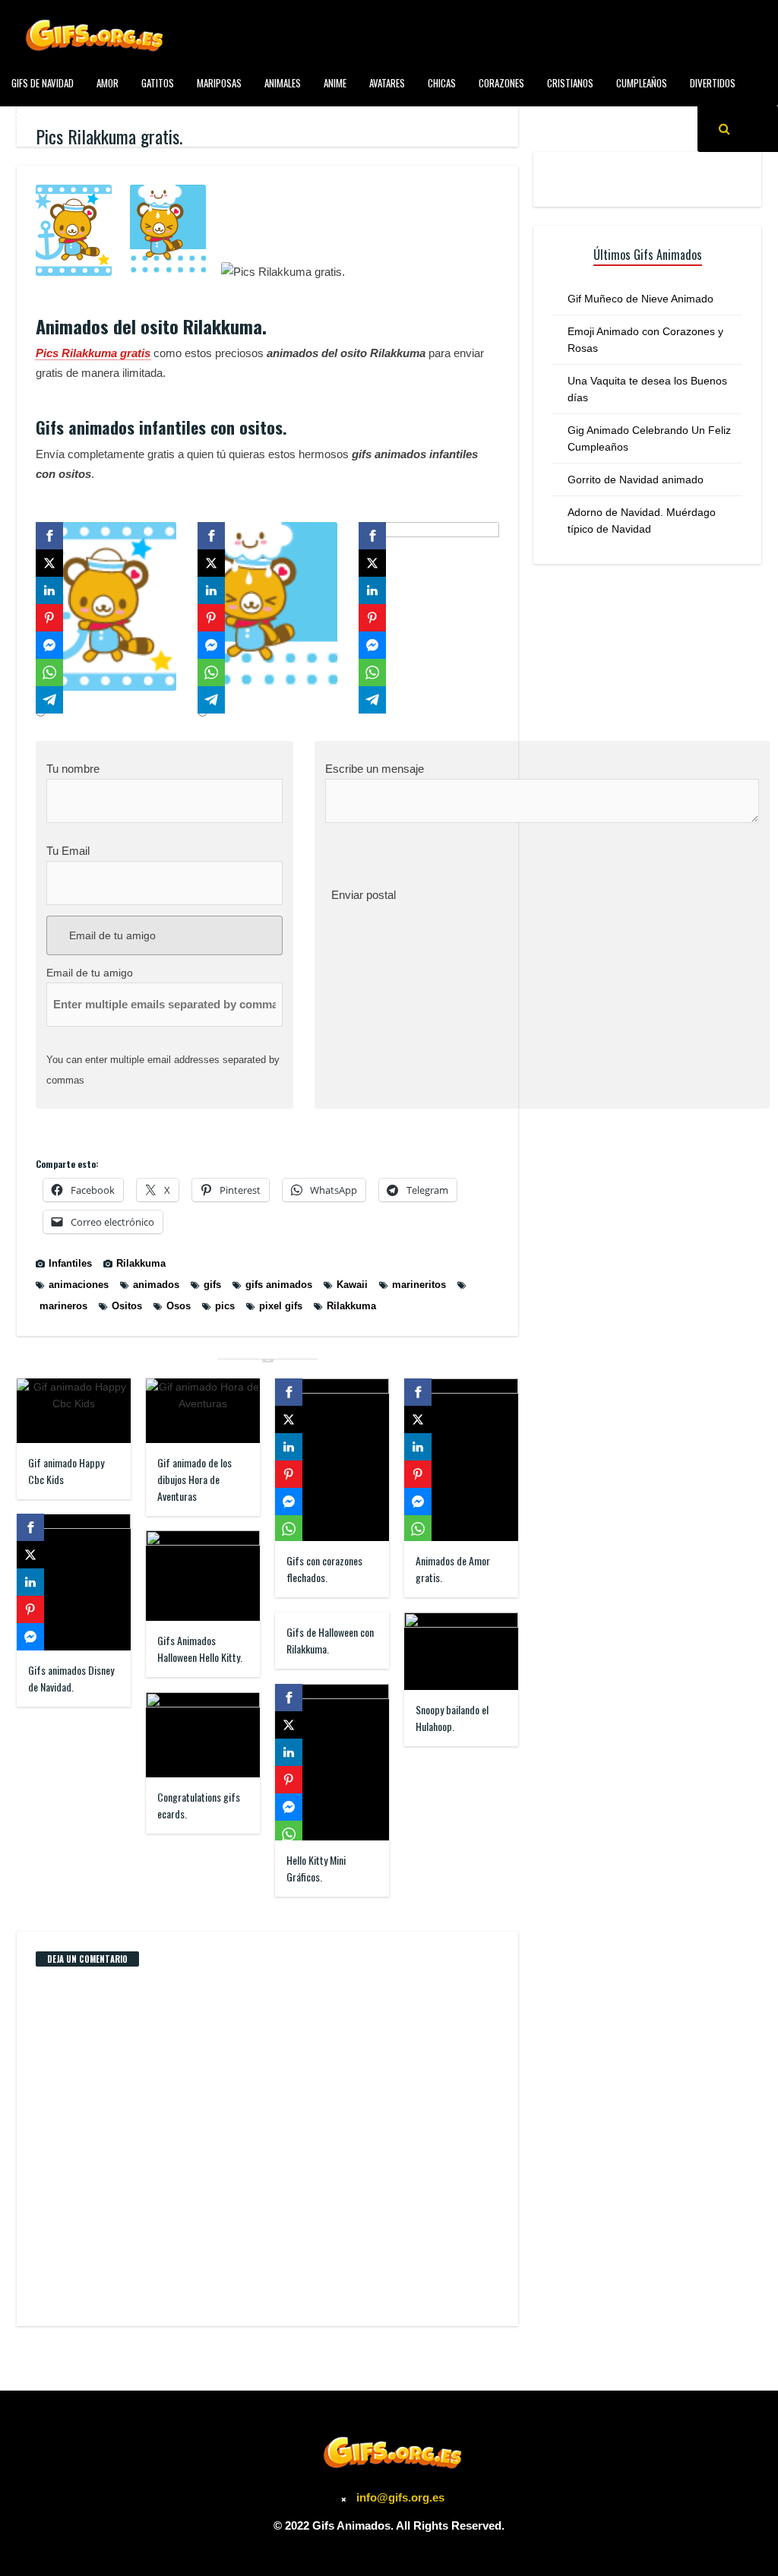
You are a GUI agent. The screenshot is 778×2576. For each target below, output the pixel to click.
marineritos (419, 1285)
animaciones (79, 1285)
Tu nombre (73, 769)
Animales (283, 83)
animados (156, 1285)
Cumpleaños (642, 83)
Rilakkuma (141, 1263)
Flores (149, 117)
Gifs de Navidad (43, 83)
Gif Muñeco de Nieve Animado (640, 299)
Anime (335, 83)
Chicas (442, 83)
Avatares (387, 83)
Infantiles (206, 117)
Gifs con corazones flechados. (324, 1569)
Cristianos (570, 83)
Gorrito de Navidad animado (636, 479)
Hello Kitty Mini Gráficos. (316, 1868)
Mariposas (219, 83)
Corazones (501, 83)
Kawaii (352, 1285)
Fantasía (95, 117)
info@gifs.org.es (400, 2497)
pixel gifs (281, 1306)
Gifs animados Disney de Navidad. (71, 1678)
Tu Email (68, 851)
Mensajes (269, 117)
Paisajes (327, 117)
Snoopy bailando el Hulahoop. (452, 1718)
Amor (108, 83)
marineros (63, 1306)
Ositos (127, 1306)
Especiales (33, 117)
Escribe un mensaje (375, 769)
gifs (212, 1285)
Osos (179, 1306)
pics (225, 1306)
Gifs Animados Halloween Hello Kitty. (200, 1649)
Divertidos (713, 83)
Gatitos (158, 83)
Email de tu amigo (111, 935)
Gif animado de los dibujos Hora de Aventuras (194, 1479)
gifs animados (279, 1285)
